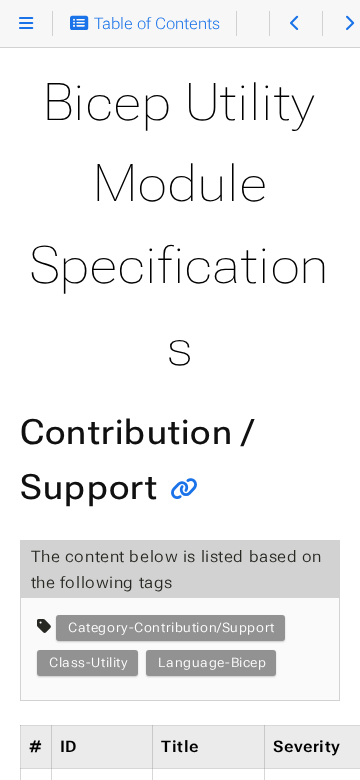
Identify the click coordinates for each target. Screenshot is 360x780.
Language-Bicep (212, 662)
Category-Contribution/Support (171, 627)
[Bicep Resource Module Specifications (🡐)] (295, 24)
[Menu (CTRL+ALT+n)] (26, 24)
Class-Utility (88, 662)
